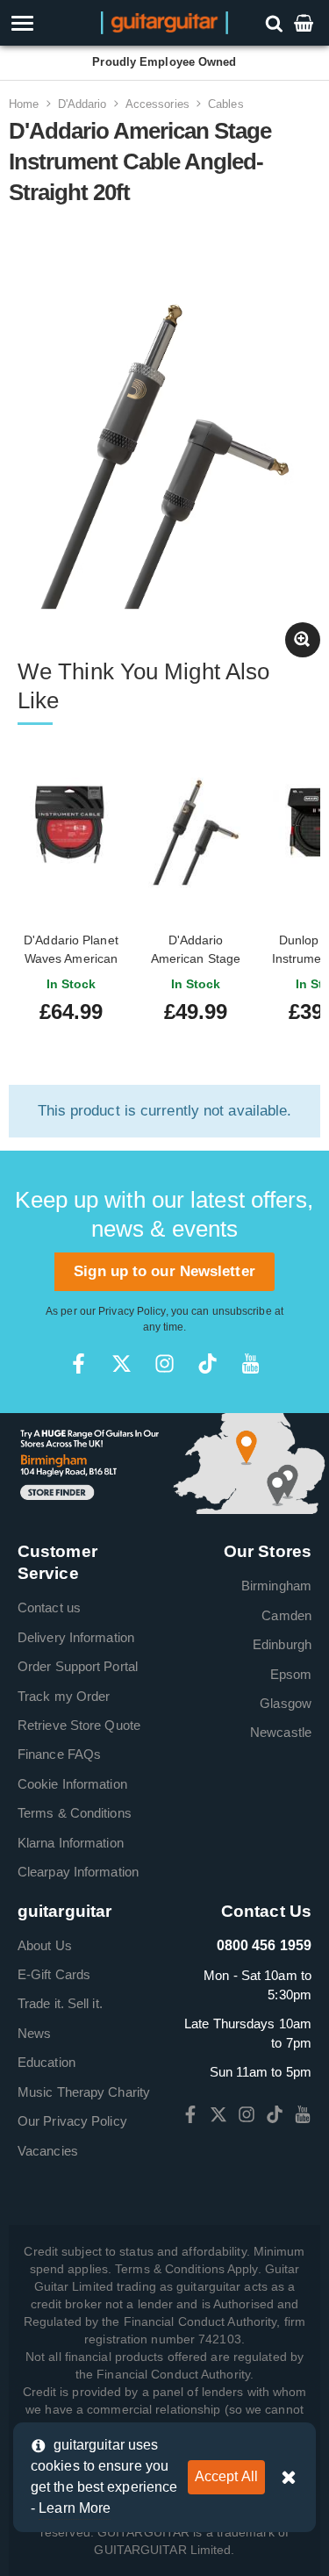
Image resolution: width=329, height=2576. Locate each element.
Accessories (157, 104)
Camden (286, 1615)
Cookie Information (72, 1784)
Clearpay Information (78, 1872)
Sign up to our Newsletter (164, 1271)
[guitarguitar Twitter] (122, 1363)
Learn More (75, 2508)
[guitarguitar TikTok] (207, 1363)
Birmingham (276, 1586)
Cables (226, 104)
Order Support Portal (78, 1666)
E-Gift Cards (54, 1974)
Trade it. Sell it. (60, 2003)
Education (46, 2062)
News (34, 2033)
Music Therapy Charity (84, 2092)
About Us (45, 1945)
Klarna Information (71, 1843)
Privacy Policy (132, 1311)
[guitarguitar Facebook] (79, 1363)
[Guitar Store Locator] (164, 1463)
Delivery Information (76, 1637)
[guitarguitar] (164, 22)
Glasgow (286, 1703)
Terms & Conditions (75, 1813)
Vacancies (48, 2151)
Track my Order (64, 1696)
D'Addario (82, 104)
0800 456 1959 (264, 1945)
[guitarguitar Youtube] (250, 1363)
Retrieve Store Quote (79, 1725)
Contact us (49, 1607)
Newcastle (281, 1732)
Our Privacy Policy (72, 2121)
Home (24, 104)
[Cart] (305, 22)
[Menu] (48, 23)
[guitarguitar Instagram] (164, 1363)
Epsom (291, 1674)
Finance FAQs (59, 1754)
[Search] (276, 22)
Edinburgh (282, 1644)
